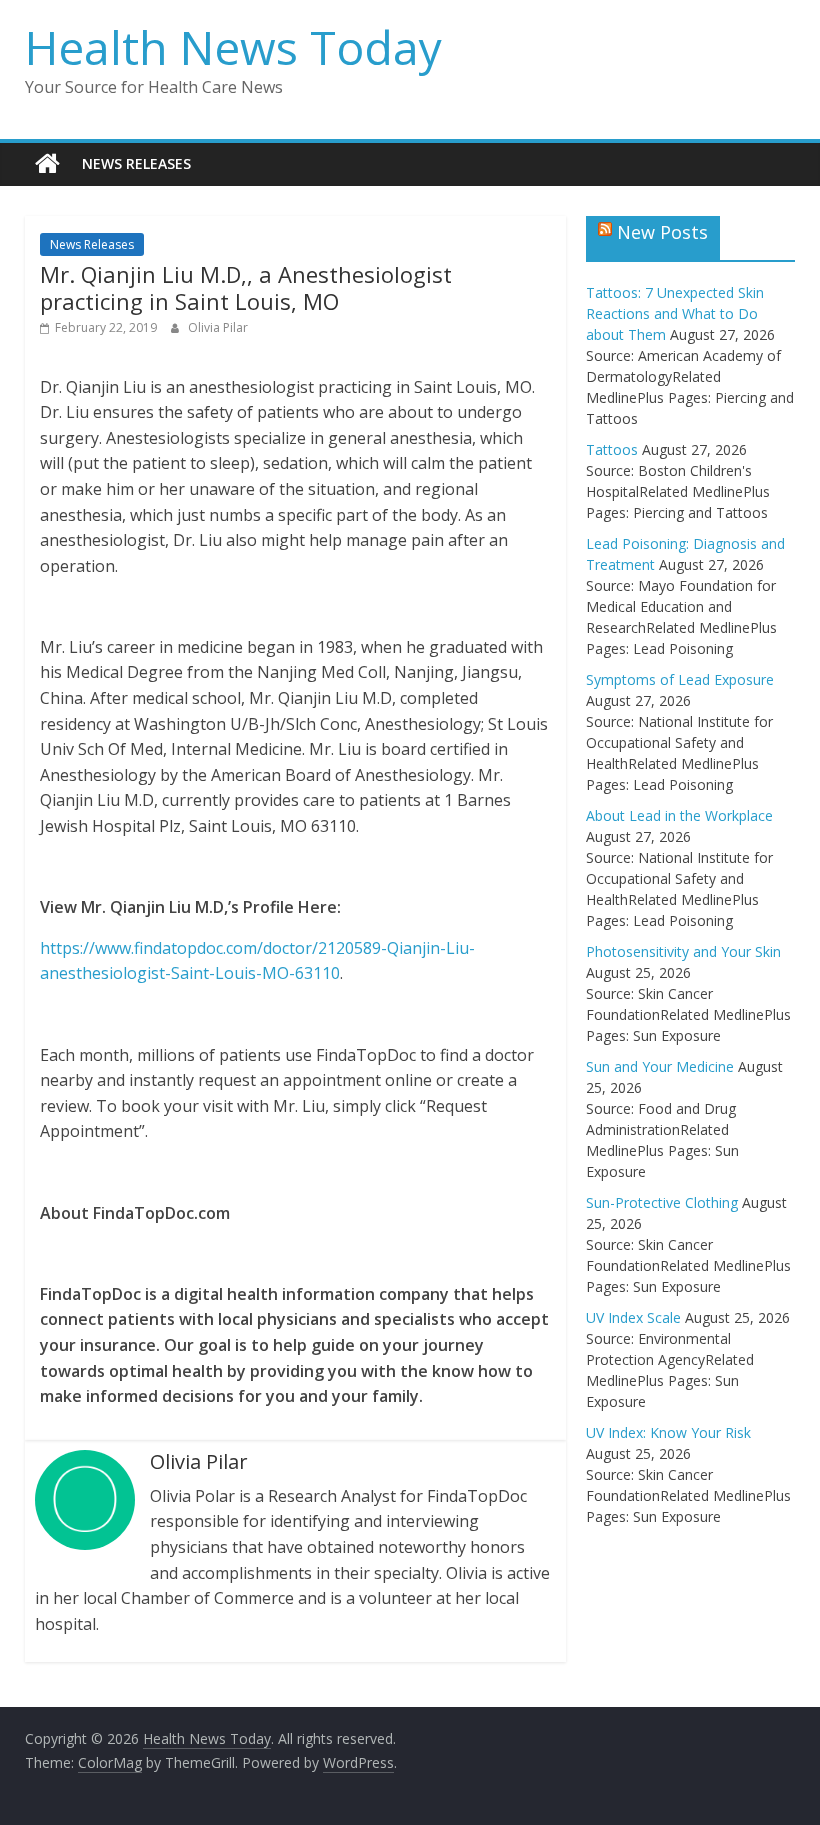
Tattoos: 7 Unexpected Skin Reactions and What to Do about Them (675, 313)
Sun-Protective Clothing (662, 1202)
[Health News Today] (47, 164)
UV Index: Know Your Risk (668, 1432)
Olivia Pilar (218, 327)
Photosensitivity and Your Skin (683, 951)
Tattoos (612, 449)
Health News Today (233, 47)
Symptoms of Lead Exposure (680, 679)
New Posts (662, 232)
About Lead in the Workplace (679, 815)
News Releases (136, 163)
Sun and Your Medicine (660, 1066)
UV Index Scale (633, 1317)
